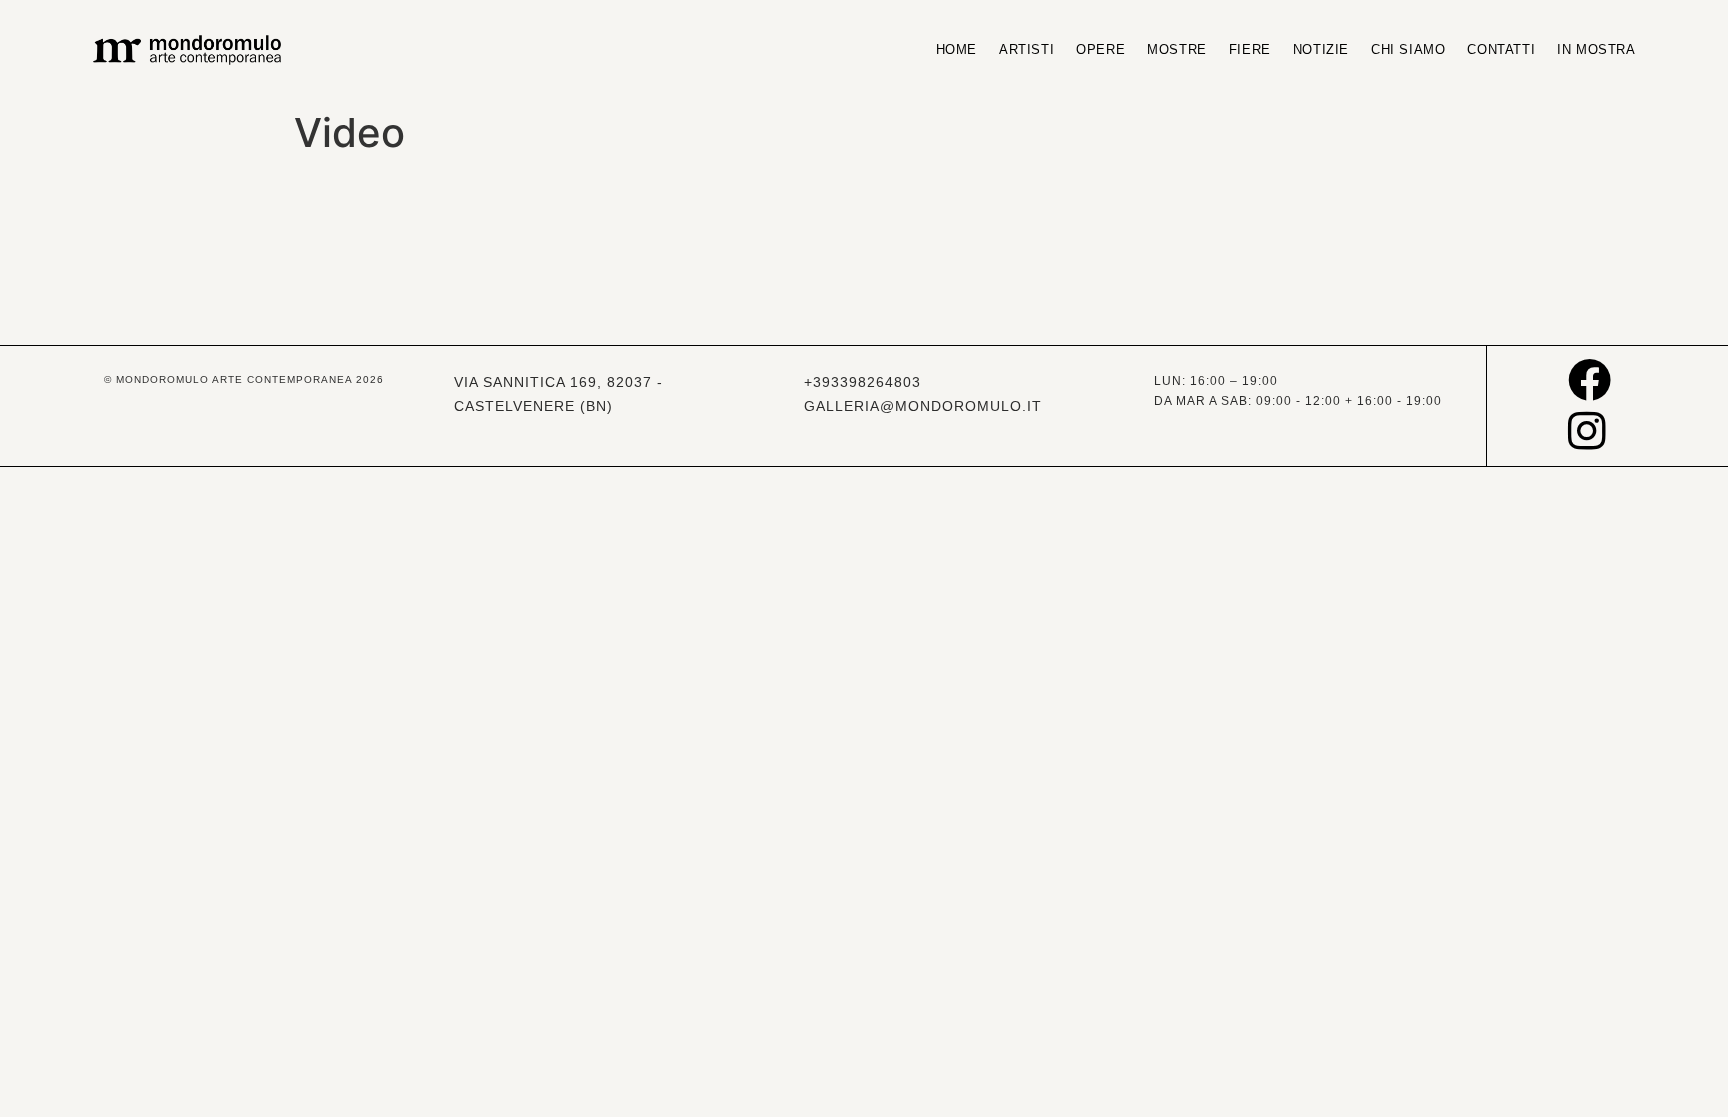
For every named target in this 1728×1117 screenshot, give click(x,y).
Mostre (1177, 49)
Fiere (1250, 49)
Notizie (1321, 49)
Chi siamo (1408, 49)
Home (956, 49)
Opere (1100, 49)
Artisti (1026, 49)
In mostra (1596, 49)
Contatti (1501, 49)
